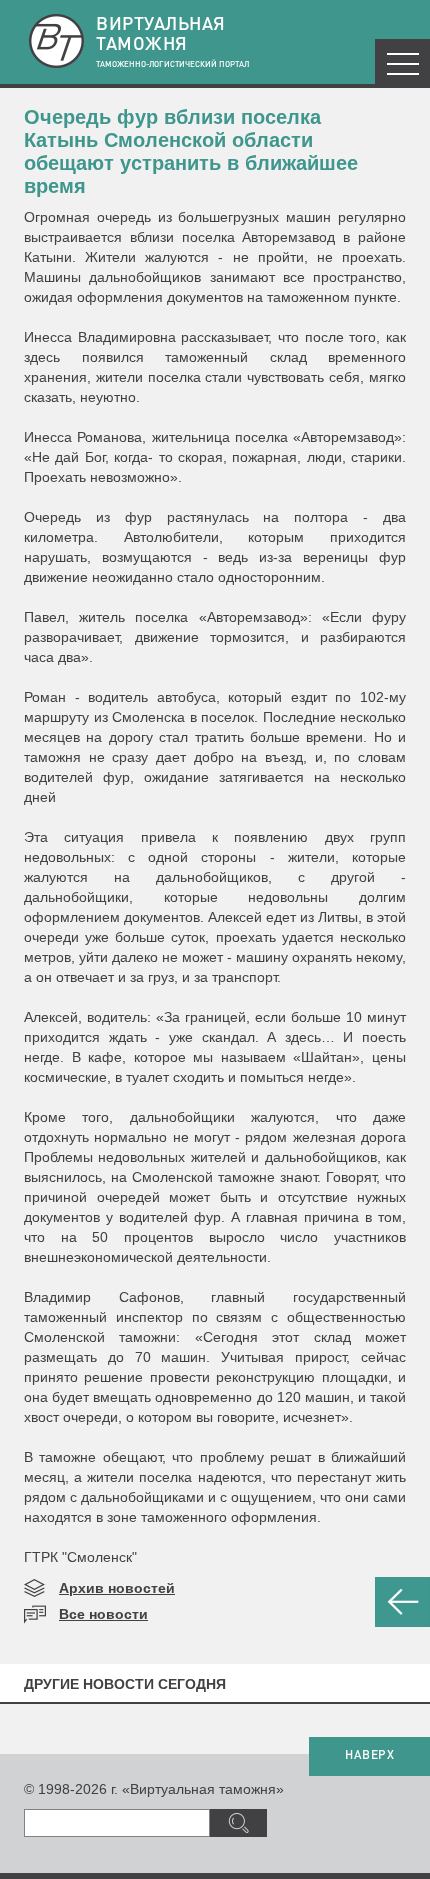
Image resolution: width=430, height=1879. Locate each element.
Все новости (103, 1614)
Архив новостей (117, 1588)
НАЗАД (402, 1602)
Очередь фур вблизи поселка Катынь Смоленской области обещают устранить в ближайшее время (191, 151)
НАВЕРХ (369, 1756)
